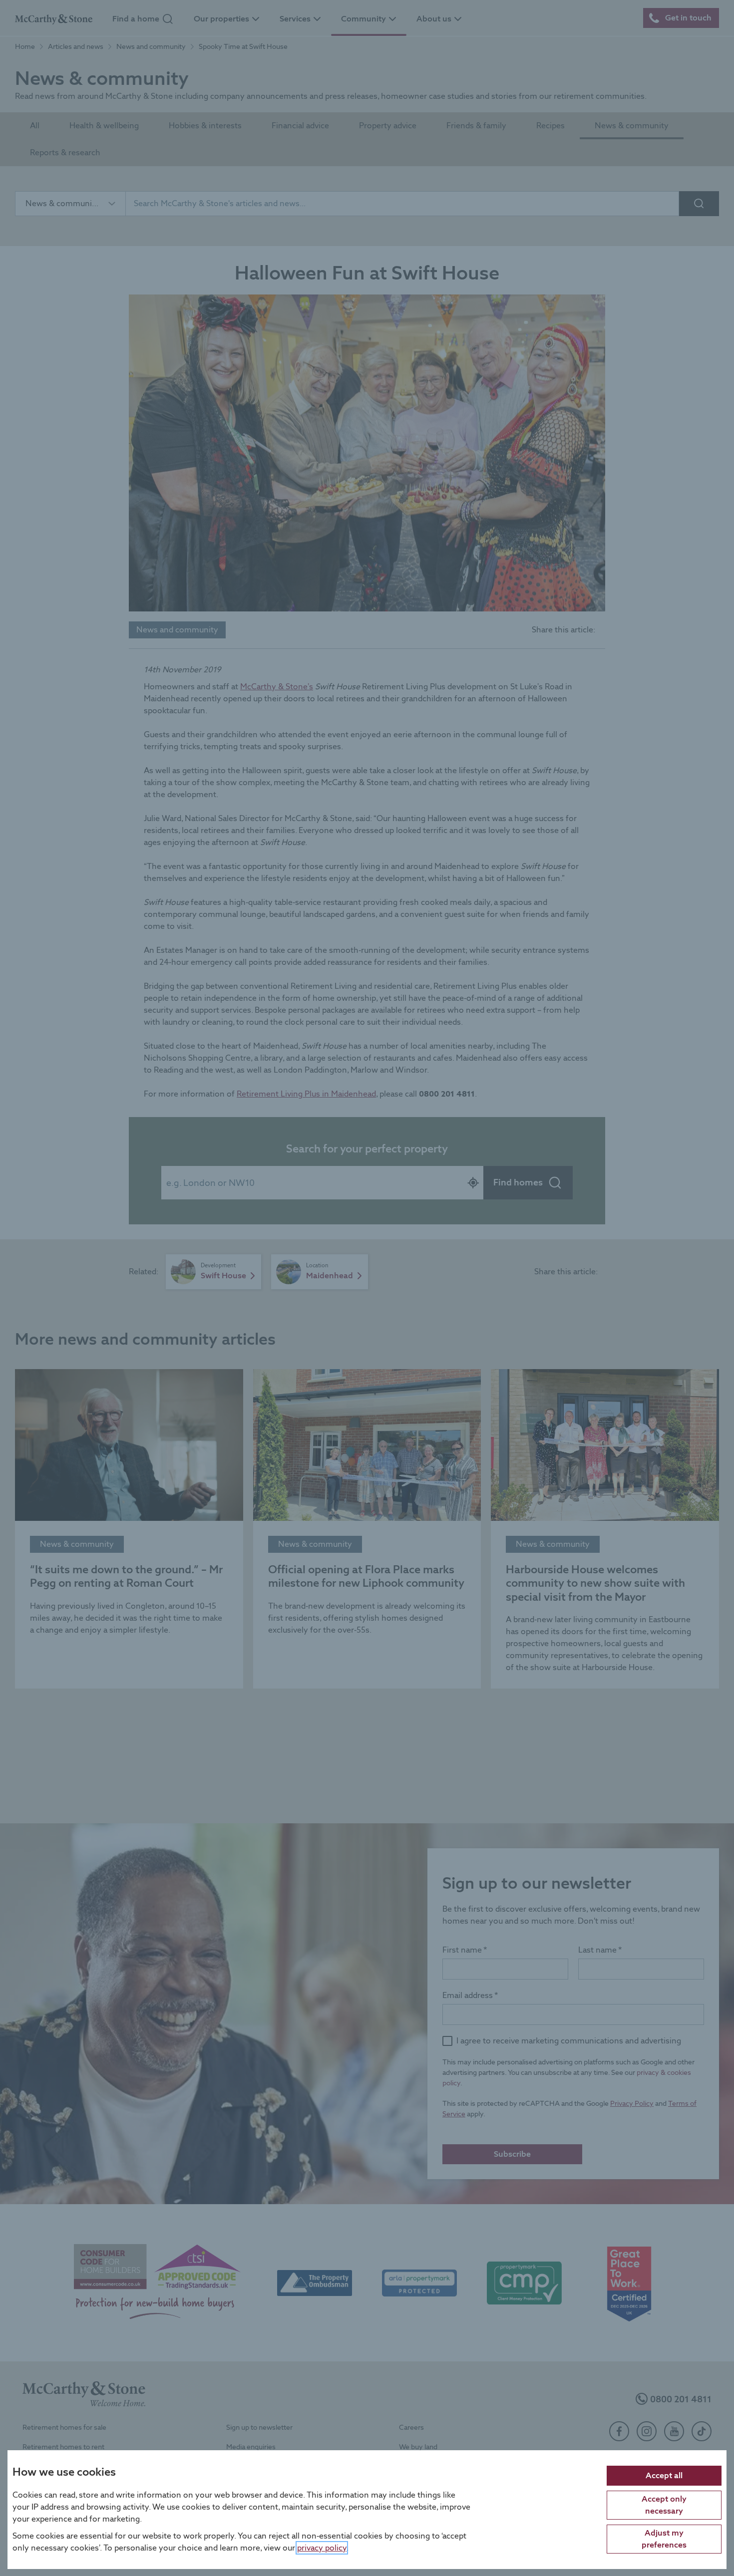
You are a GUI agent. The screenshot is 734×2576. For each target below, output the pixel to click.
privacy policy (322, 2547)
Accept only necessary (664, 2504)
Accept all (664, 2475)
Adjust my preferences (664, 2538)
